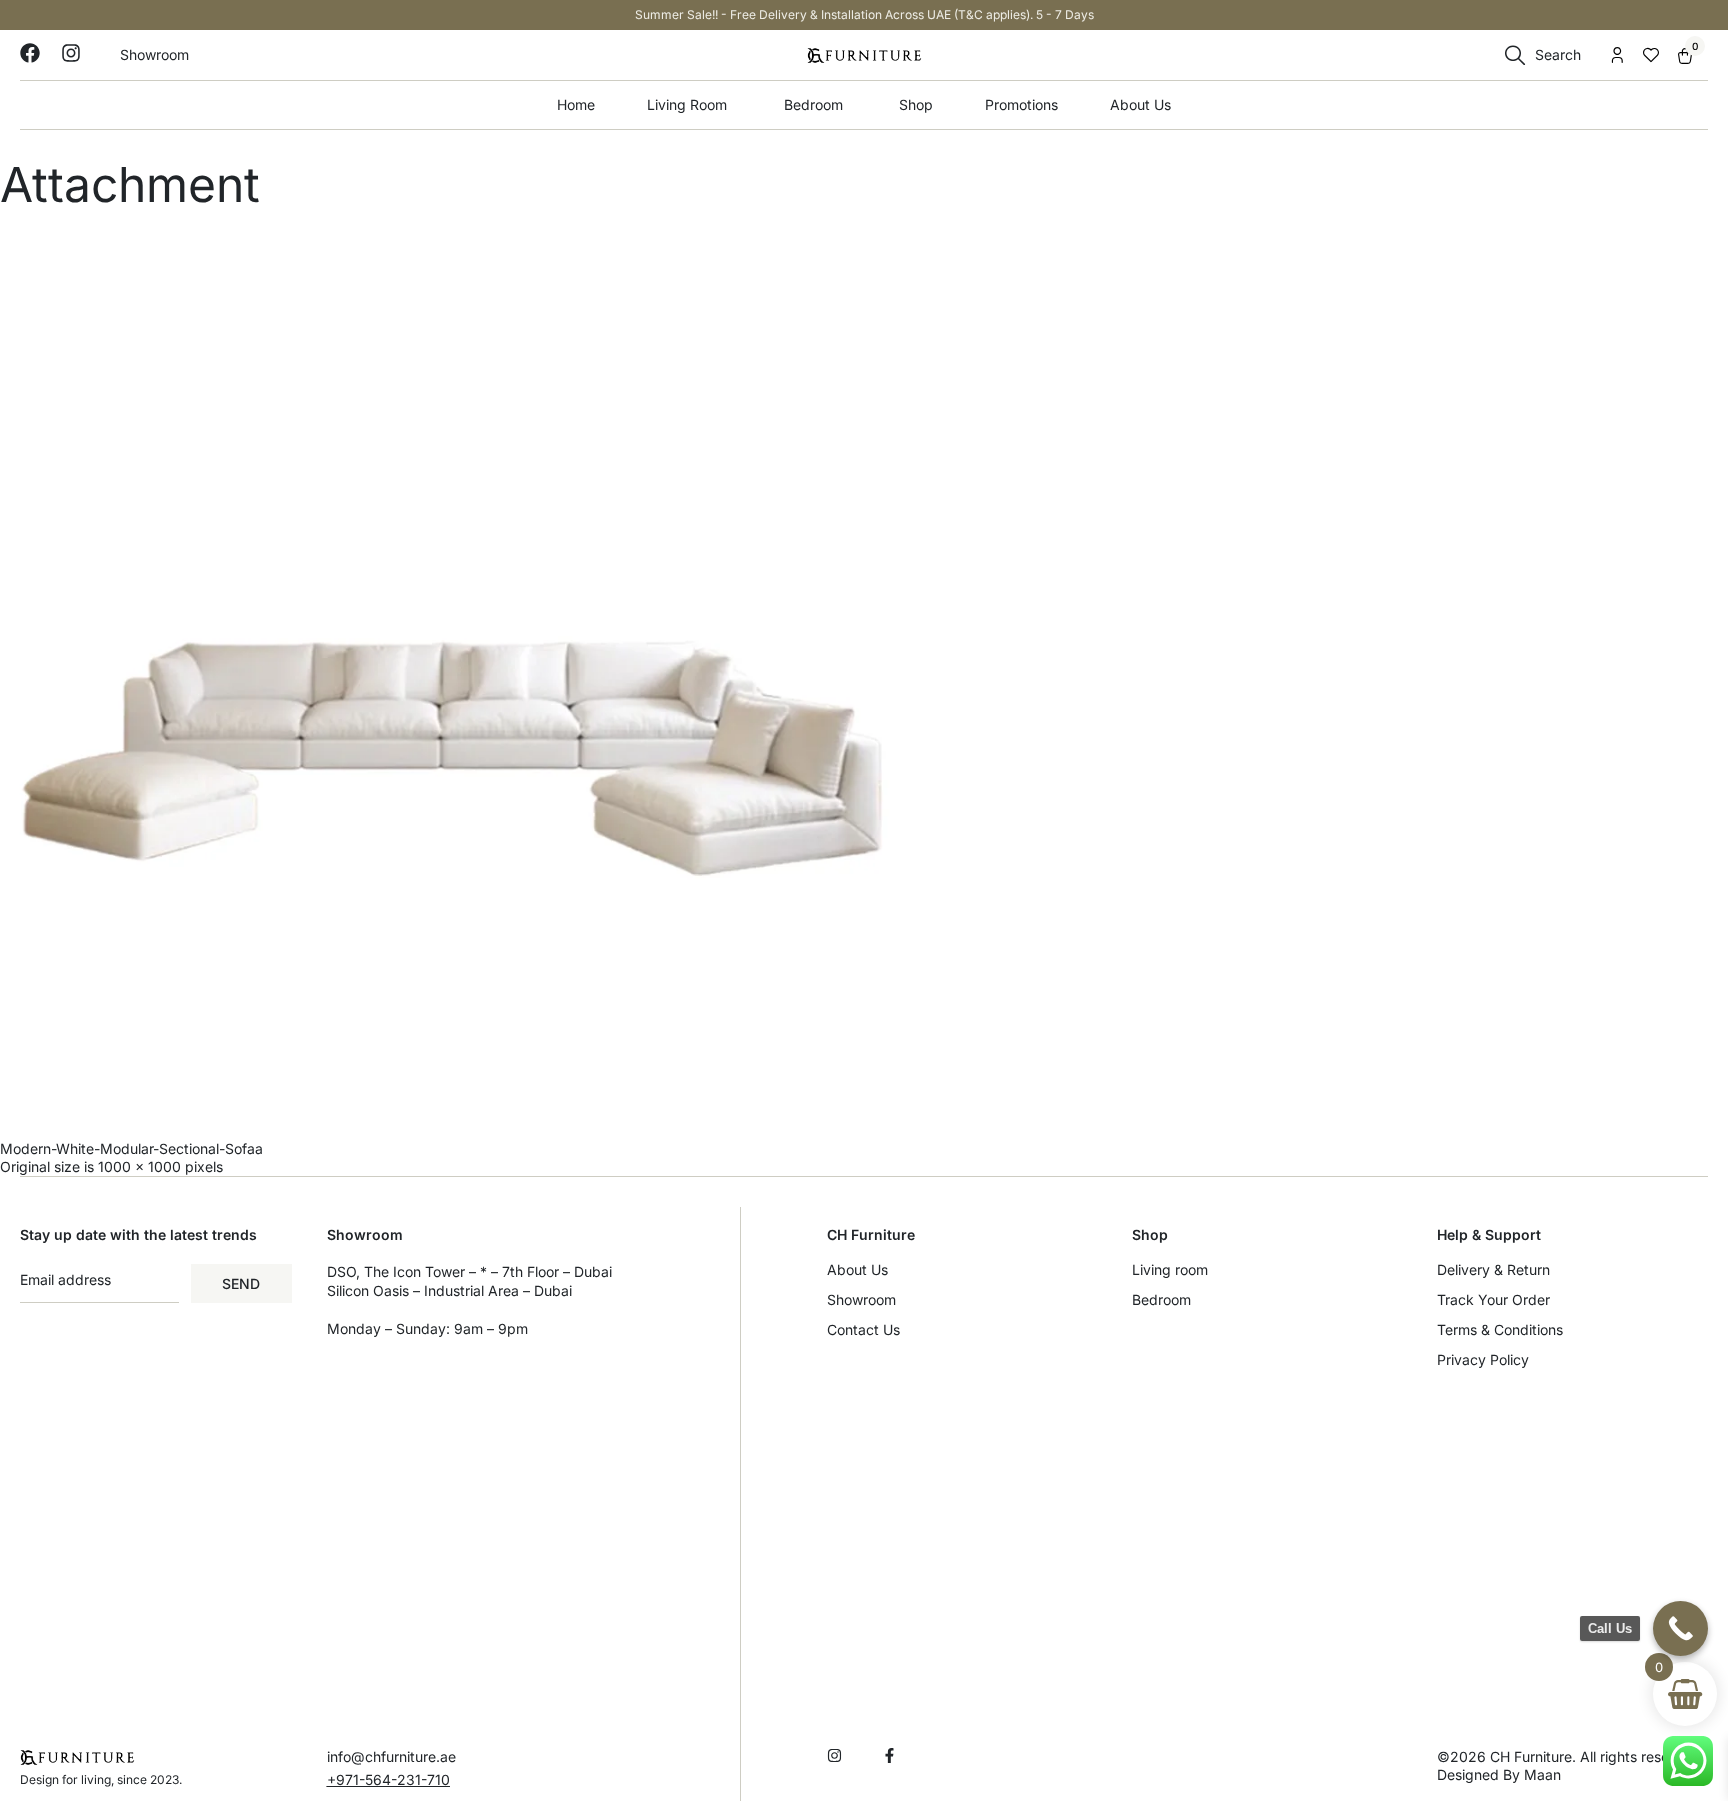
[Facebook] (30, 53)
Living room (1170, 1269)
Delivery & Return (1493, 1269)
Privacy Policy (1483, 1359)
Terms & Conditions (1500, 1329)
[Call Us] (1680, 1628)
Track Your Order (1493, 1299)
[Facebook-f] (889, 1755)
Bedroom (1161, 1299)
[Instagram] (71, 53)
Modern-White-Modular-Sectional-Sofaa (131, 1148)
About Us (857, 1269)
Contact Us (863, 1329)
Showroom (861, 1299)
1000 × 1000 (139, 1166)
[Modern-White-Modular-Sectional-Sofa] (864, 676)
